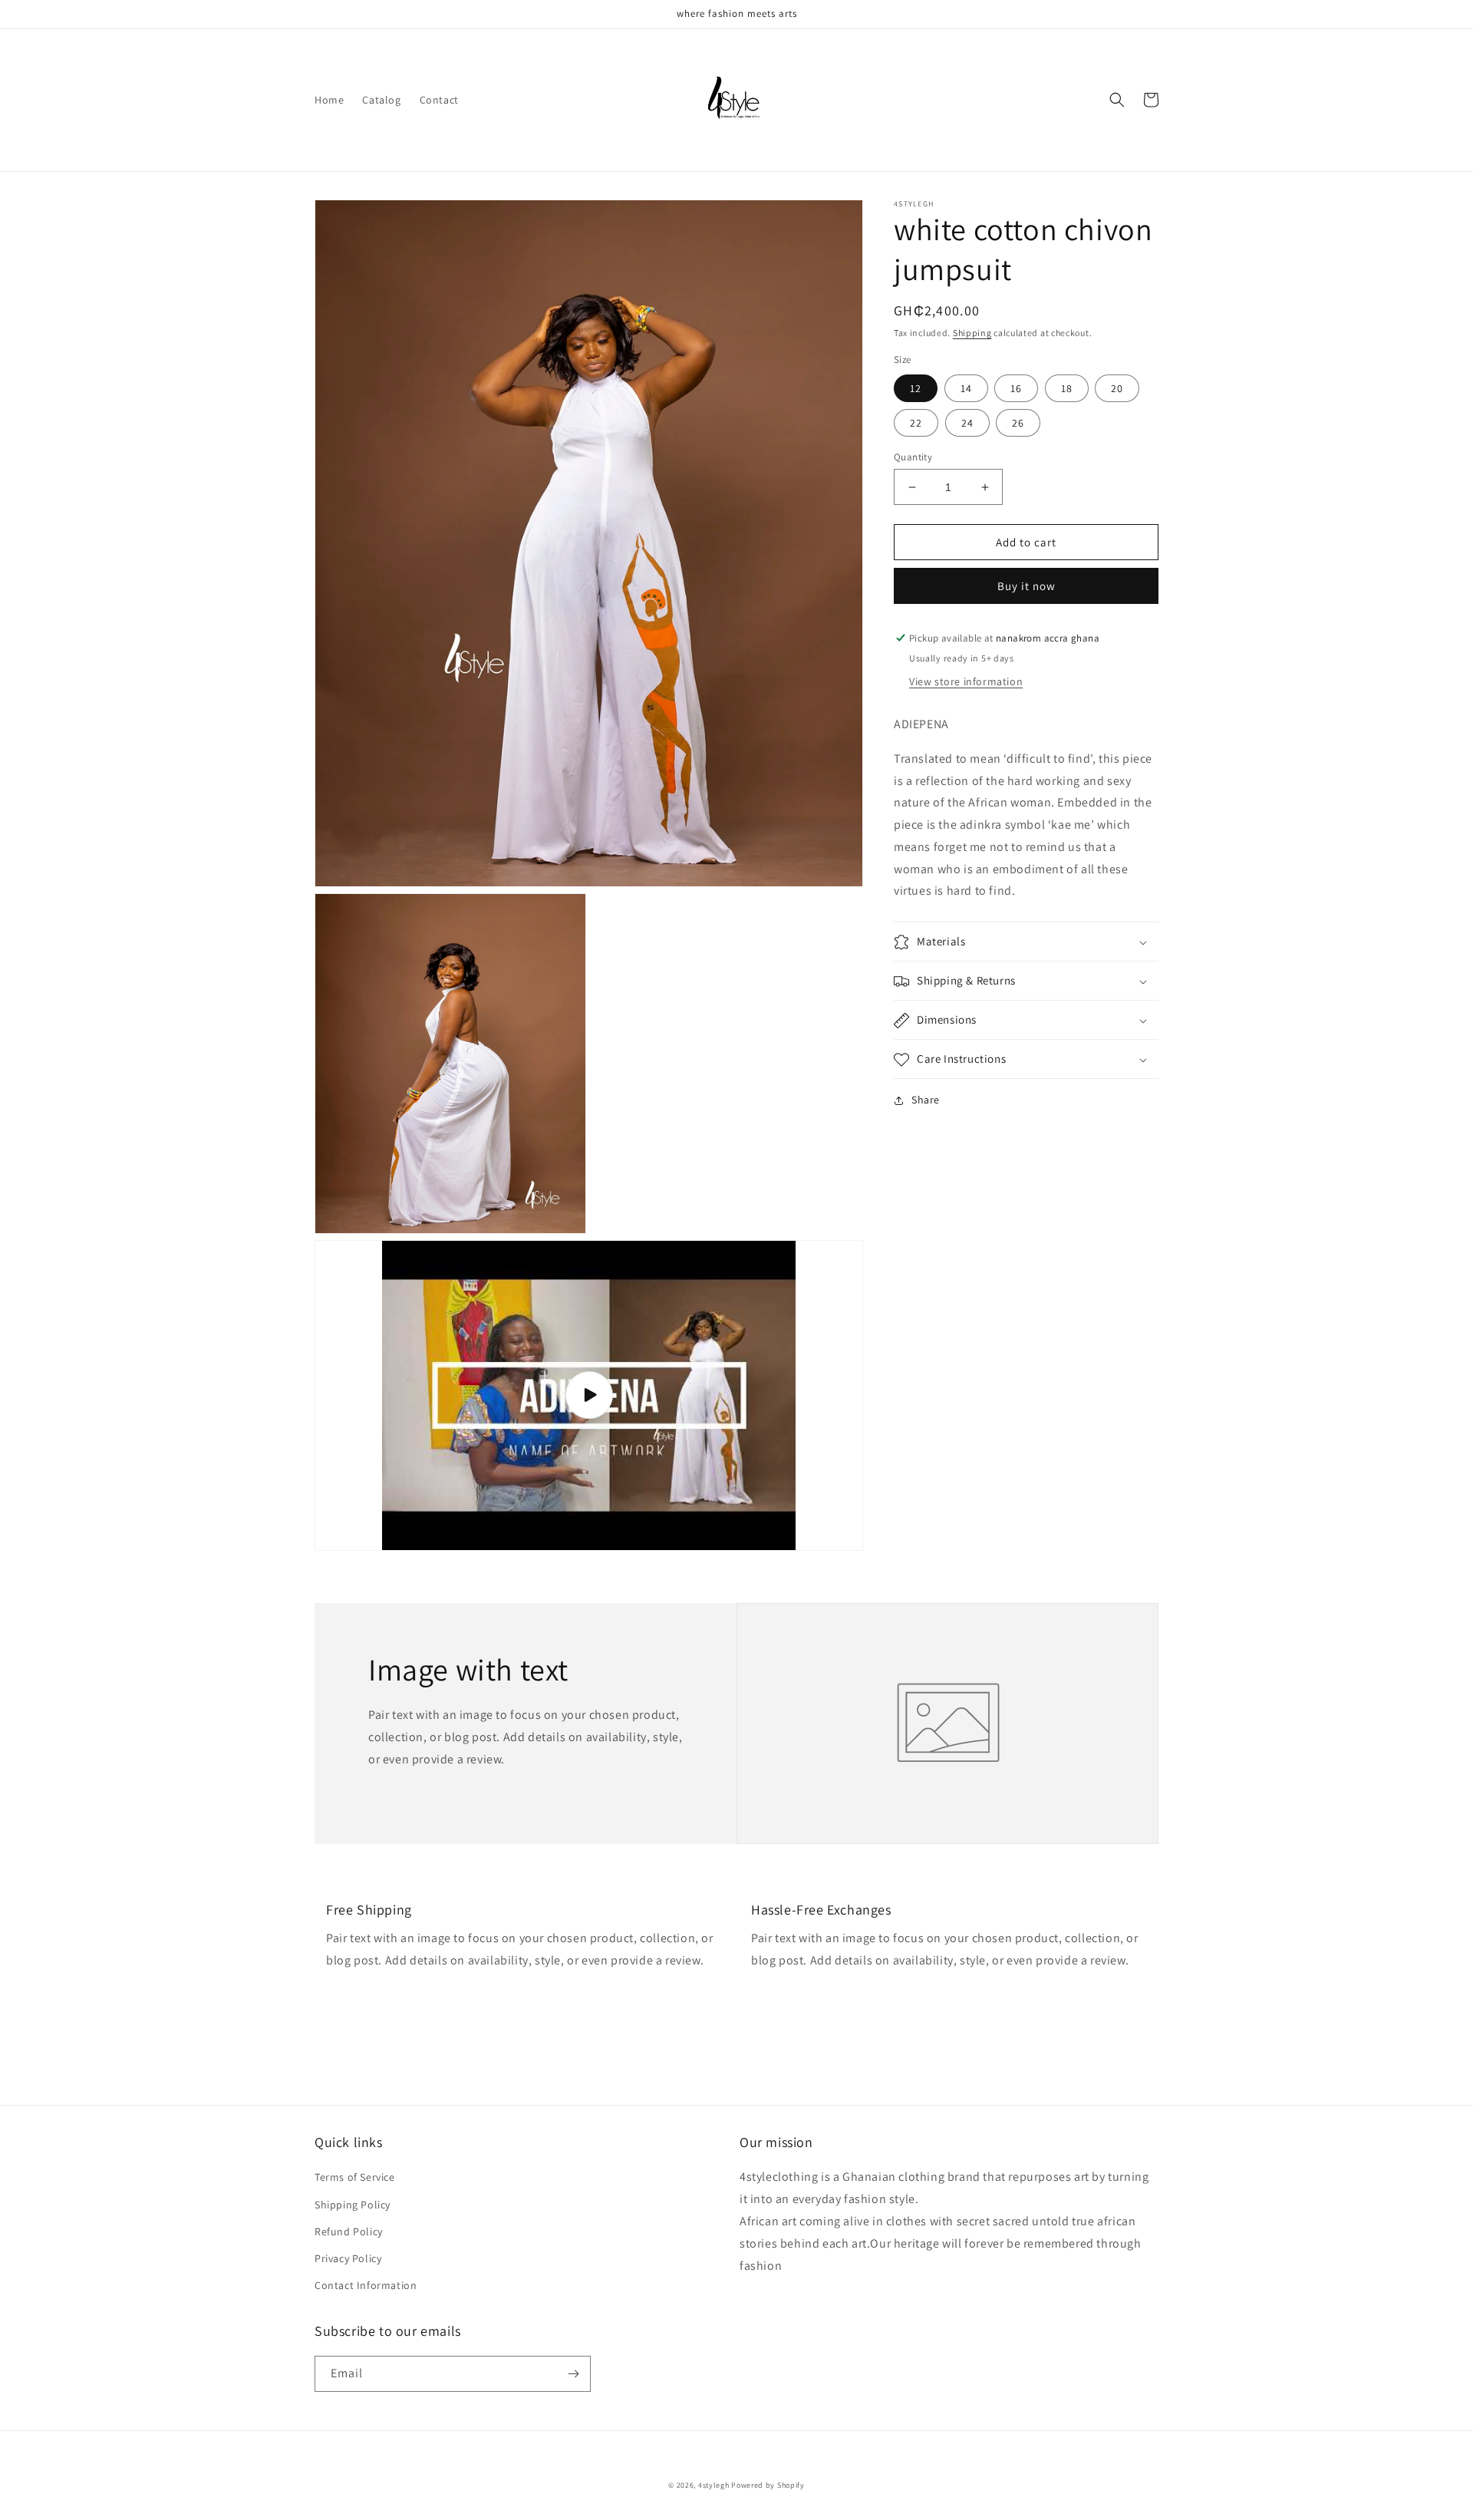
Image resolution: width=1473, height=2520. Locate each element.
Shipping (972, 333)
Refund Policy (349, 2231)
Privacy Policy (348, 2258)
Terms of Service (355, 2177)
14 (966, 388)
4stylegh (714, 2485)
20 (1117, 388)
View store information (966, 681)
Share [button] (926, 1100)
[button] (1117, 100)
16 (1016, 388)
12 (916, 388)
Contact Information (366, 2285)
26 (1018, 423)
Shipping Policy (353, 2205)
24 (967, 423)
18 (1067, 388)
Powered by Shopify (768, 2485)
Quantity (913, 457)
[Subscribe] (573, 2374)
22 (916, 423)
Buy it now (1026, 586)
